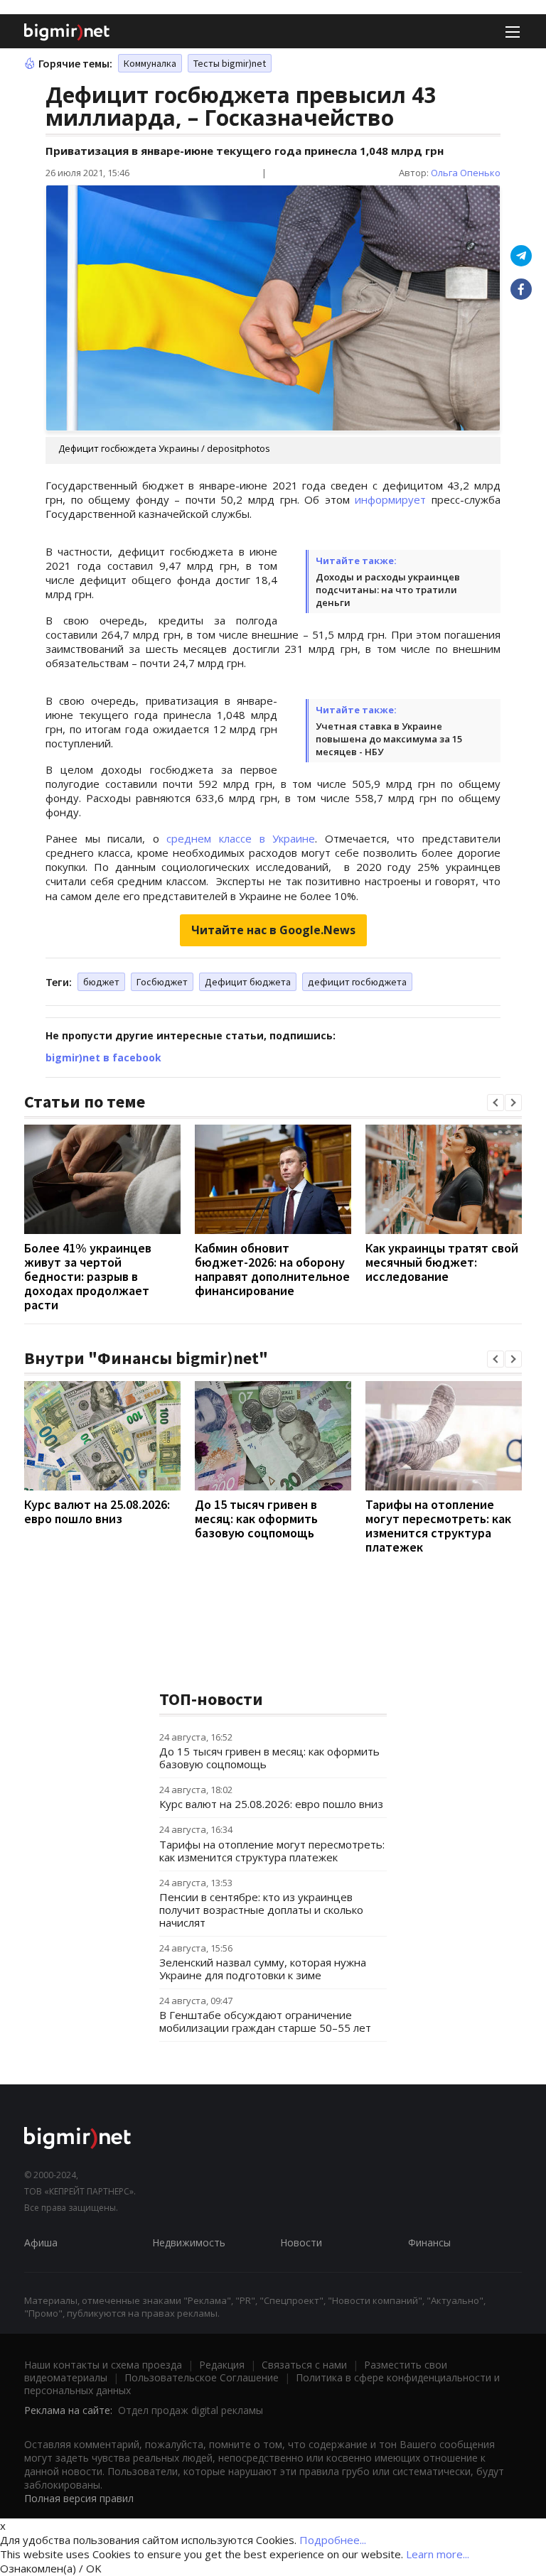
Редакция (222, 2365)
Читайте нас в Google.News (273, 930)
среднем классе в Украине (241, 838)
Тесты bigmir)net (230, 63)
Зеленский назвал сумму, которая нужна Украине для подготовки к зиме (263, 1969)
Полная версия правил (79, 2498)
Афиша (41, 2242)
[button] (496, 1103)
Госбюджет (162, 982)
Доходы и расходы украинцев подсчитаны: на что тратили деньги (388, 590)
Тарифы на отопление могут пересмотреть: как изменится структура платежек (438, 1526)
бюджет (101, 982)
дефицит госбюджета (357, 982)
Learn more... (438, 2554)
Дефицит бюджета (248, 982)
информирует (390, 499)
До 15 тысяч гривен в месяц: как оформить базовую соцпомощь (256, 1519)
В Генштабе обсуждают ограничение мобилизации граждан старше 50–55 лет (265, 2021)
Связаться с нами (304, 2365)
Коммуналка (150, 63)
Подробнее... (333, 2540)
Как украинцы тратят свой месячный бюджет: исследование (442, 1262)
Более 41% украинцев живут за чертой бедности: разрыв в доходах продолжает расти (88, 1276)
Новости (301, 2242)
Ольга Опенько (466, 173)
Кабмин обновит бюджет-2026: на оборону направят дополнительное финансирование (272, 1269)
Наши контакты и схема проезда (103, 2365)
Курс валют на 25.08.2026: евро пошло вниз (97, 1511)
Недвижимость (189, 2242)
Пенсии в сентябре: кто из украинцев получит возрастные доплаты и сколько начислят (261, 1910)
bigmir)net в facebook (103, 1057)
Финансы (429, 2242)
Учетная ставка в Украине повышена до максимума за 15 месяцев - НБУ (389, 739)
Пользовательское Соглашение (202, 2377)
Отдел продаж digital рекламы (191, 2410)
